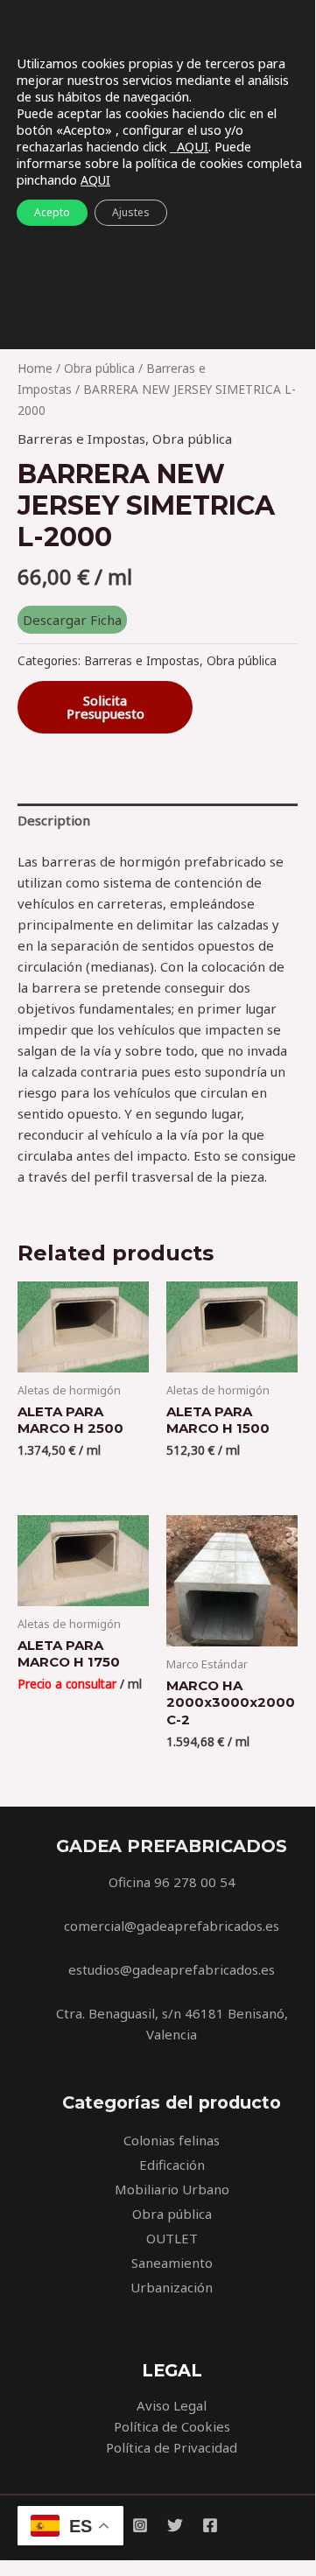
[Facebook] (210, 2525)
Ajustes (131, 212)
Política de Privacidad (172, 2447)
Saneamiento (172, 2263)
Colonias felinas (172, 2140)
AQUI (189, 146)
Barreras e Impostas (81, 439)
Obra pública (99, 368)
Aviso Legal (172, 2405)
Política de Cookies (172, 2426)
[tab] (158, 821)
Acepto (52, 212)
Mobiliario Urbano (172, 2189)
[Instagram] (140, 2525)
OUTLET (172, 2238)
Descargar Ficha (72, 620)
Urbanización (172, 2287)
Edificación (172, 2165)
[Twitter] (175, 2525)
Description (54, 820)
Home (35, 368)
